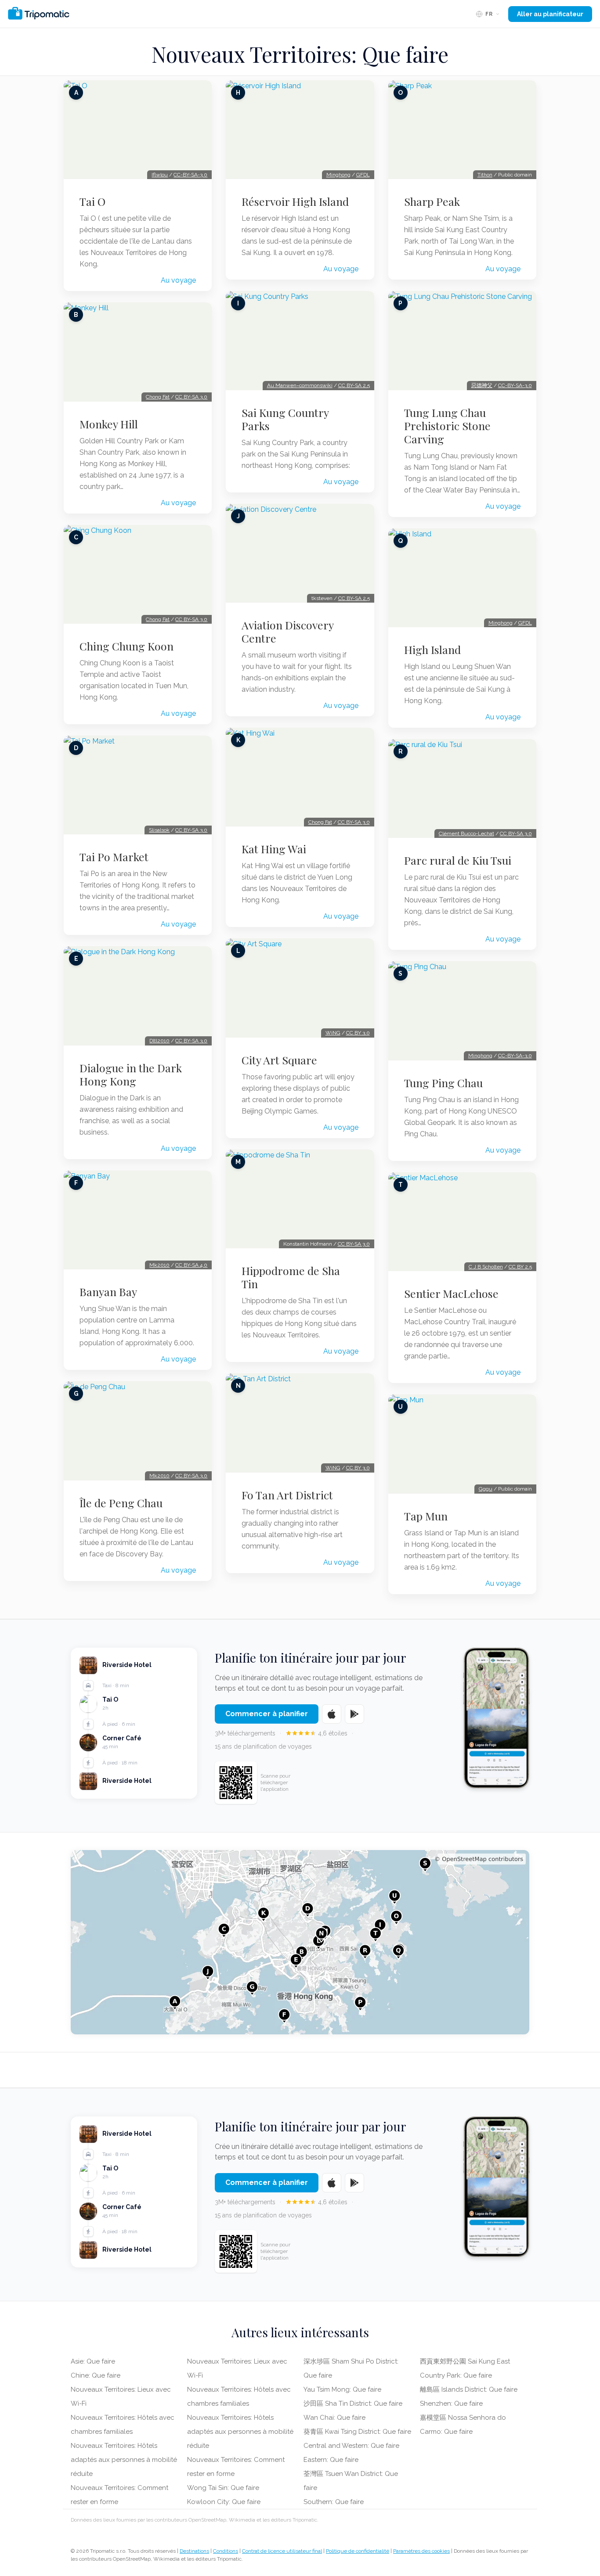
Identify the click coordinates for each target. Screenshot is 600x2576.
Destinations (194, 2551)
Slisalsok (159, 830)
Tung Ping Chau (443, 1083)
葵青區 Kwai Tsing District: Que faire (357, 2432)
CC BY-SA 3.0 (191, 397)
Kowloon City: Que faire (224, 2502)
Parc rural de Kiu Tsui (458, 860)
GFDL (363, 175)
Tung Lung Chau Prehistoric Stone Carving (447, 426)
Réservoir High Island (295, 201)
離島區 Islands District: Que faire (469, 2389)
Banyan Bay (108, 1292)
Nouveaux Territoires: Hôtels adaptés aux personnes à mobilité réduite (124, 2460)
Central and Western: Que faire (351, 2446)
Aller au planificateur (550, 14)
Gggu (486, 1489)
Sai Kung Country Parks (285, 419)
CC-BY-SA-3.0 (190, 175)
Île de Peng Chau (121, 1503)
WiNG (333, 1033)
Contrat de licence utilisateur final (282, 2551)
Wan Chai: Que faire (334, 2418)
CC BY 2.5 (520, 1267)
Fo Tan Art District (287, 1495)
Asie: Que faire (93, 2361)
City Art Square (279, 1060)
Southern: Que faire (334, 2502)
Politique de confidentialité (358, 2551)
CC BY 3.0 (358, 1033)
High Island (432, 650)
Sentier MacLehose (451, 1293)
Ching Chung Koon (127, 646)
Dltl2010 (159, 1041)
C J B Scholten (486, 1267)
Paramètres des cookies (421, 2551)
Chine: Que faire (96, 2375)
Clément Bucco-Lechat (466, 834)
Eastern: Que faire (331, 2460)
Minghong (338, 175)
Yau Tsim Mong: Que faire (342, 2389)
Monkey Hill (109, 424)
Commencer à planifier (267, 1714)
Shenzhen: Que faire (451, 2404)
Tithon (485, 175)
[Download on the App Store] (332, 1714)
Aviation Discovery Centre (287, 632)
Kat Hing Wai (274, 849)
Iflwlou (160, 175)
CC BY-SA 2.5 (354, 385)
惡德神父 (482, 385)
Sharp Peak (432, 201)
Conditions (226, 2551)
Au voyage (178, 280)
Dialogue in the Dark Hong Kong (131, 1074)
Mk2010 (159, 1265)
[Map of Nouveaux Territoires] (300, 1942)
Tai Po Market (114, 857)
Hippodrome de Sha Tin (291, 1277)
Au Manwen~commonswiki (300, 385)
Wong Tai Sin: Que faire (223, 2488)
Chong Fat (158, 397)
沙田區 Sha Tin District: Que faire (353, 2404)
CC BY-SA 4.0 (191, 1265)
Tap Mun (426, 1516)
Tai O (92, 201)
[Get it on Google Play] (354, 1714)
